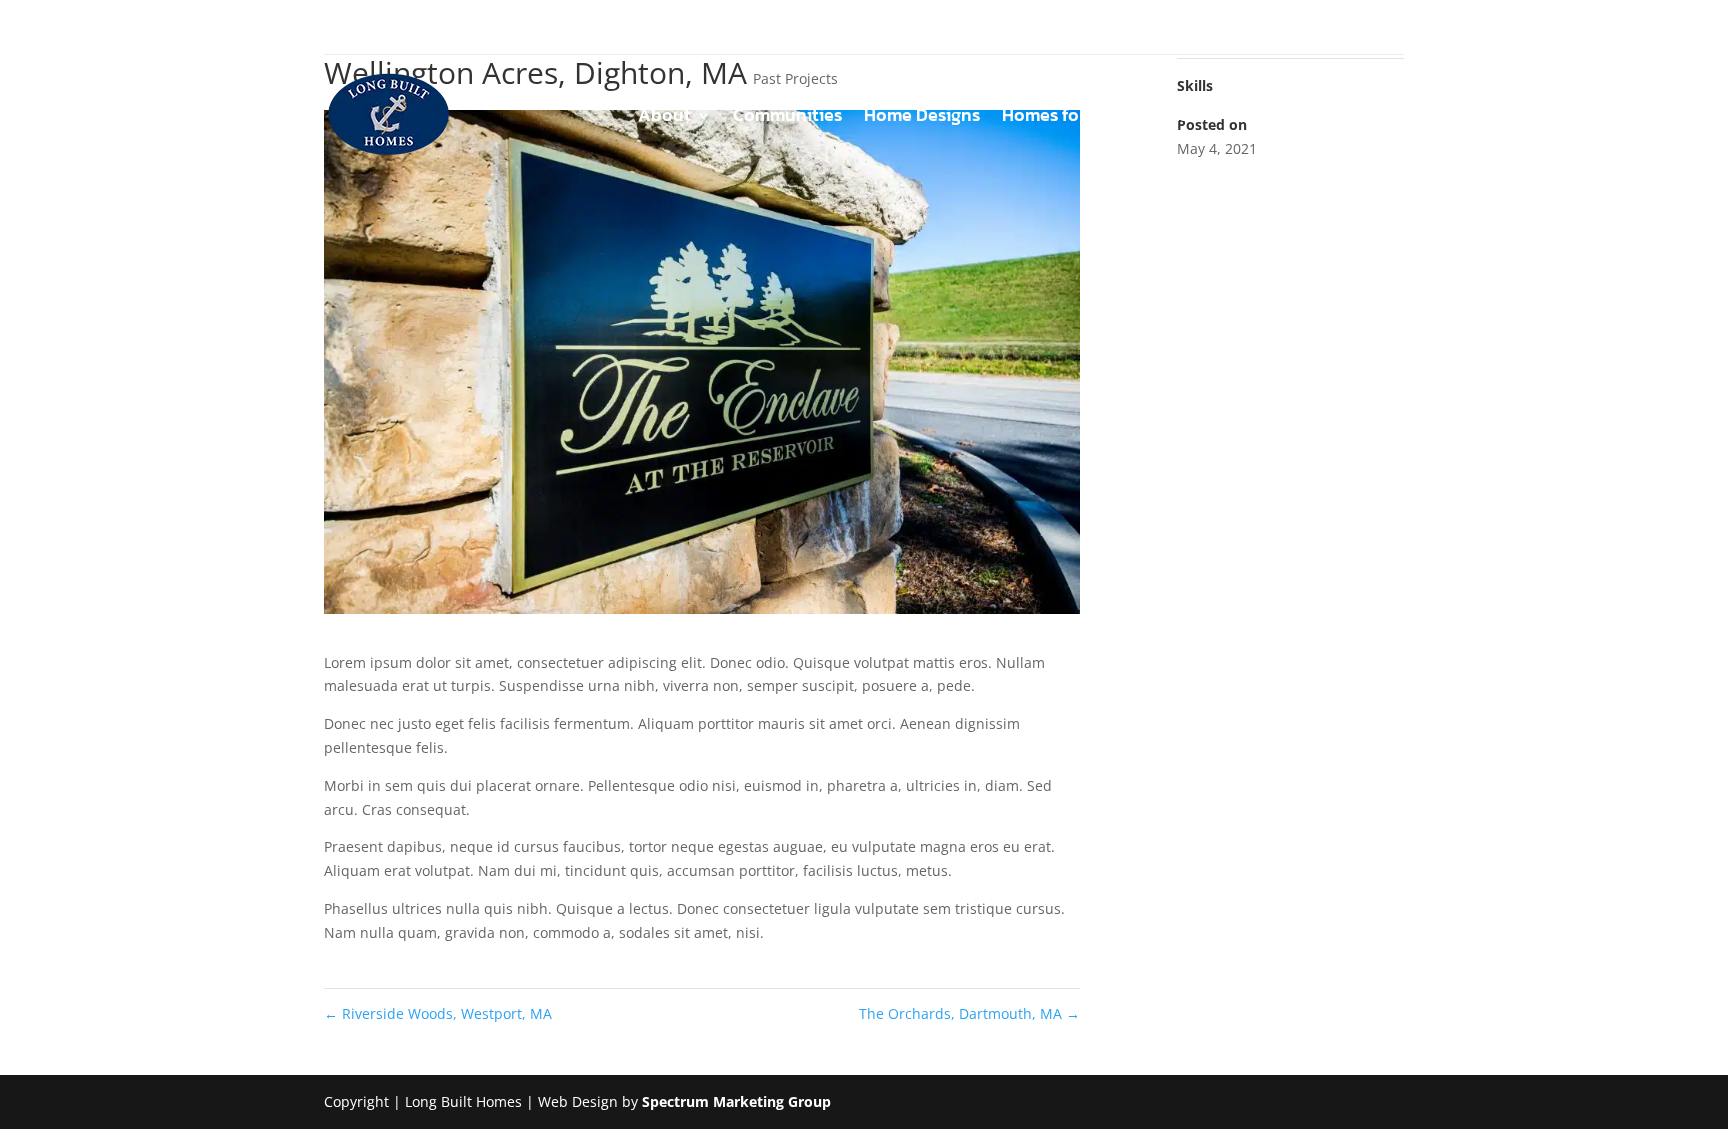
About (664, 118)
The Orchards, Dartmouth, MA (969, 1013)
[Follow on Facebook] (340, 28)
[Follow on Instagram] (380, 28)
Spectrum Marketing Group (736, 1101)
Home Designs (922, 118)
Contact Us (1359, 118)
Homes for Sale (1063, 118)
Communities (787, 118)
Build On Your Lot (1219, 118)
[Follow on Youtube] (420, 28)
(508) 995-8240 (1345, 27)
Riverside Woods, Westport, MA (438, 1013)
